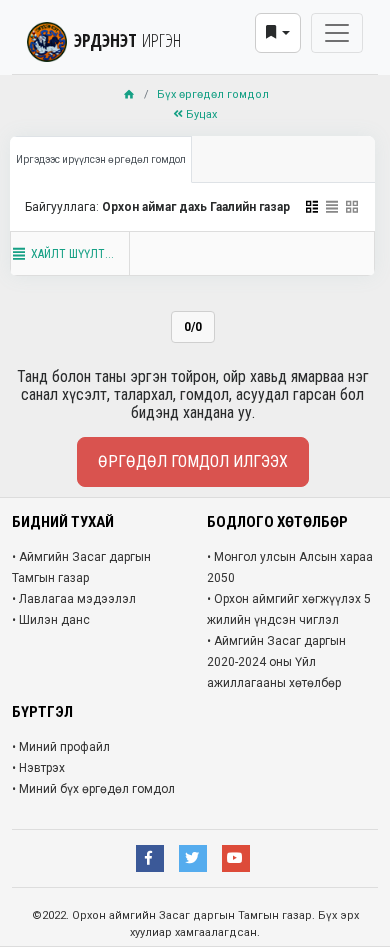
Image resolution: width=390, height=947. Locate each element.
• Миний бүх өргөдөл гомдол (93, 789)
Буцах (200, 114)
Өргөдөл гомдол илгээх (193, 461)
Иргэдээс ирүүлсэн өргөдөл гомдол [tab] (101, 159)
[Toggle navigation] (337, 33)
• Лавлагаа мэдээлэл (74, 599)
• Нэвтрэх (38, 768)
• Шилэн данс (51, 620)
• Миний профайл (61, 747)
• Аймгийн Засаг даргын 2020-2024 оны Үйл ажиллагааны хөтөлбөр (276, 662)
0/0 (193, 327)
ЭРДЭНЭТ (127, 40)
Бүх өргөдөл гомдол (213, 94)
